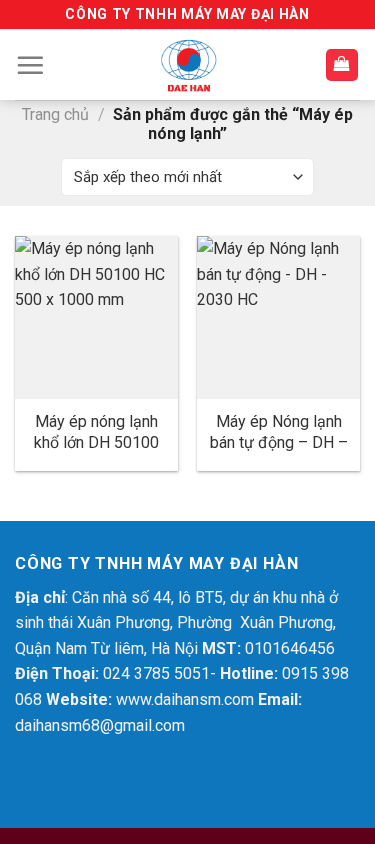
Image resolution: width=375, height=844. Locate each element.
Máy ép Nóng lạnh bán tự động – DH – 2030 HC (279, 442)
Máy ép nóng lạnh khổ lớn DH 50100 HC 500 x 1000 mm (96, 442)
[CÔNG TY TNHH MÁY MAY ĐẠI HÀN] (187, 65)
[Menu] (30, 65)
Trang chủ (55, 114)
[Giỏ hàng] (342, 65)
